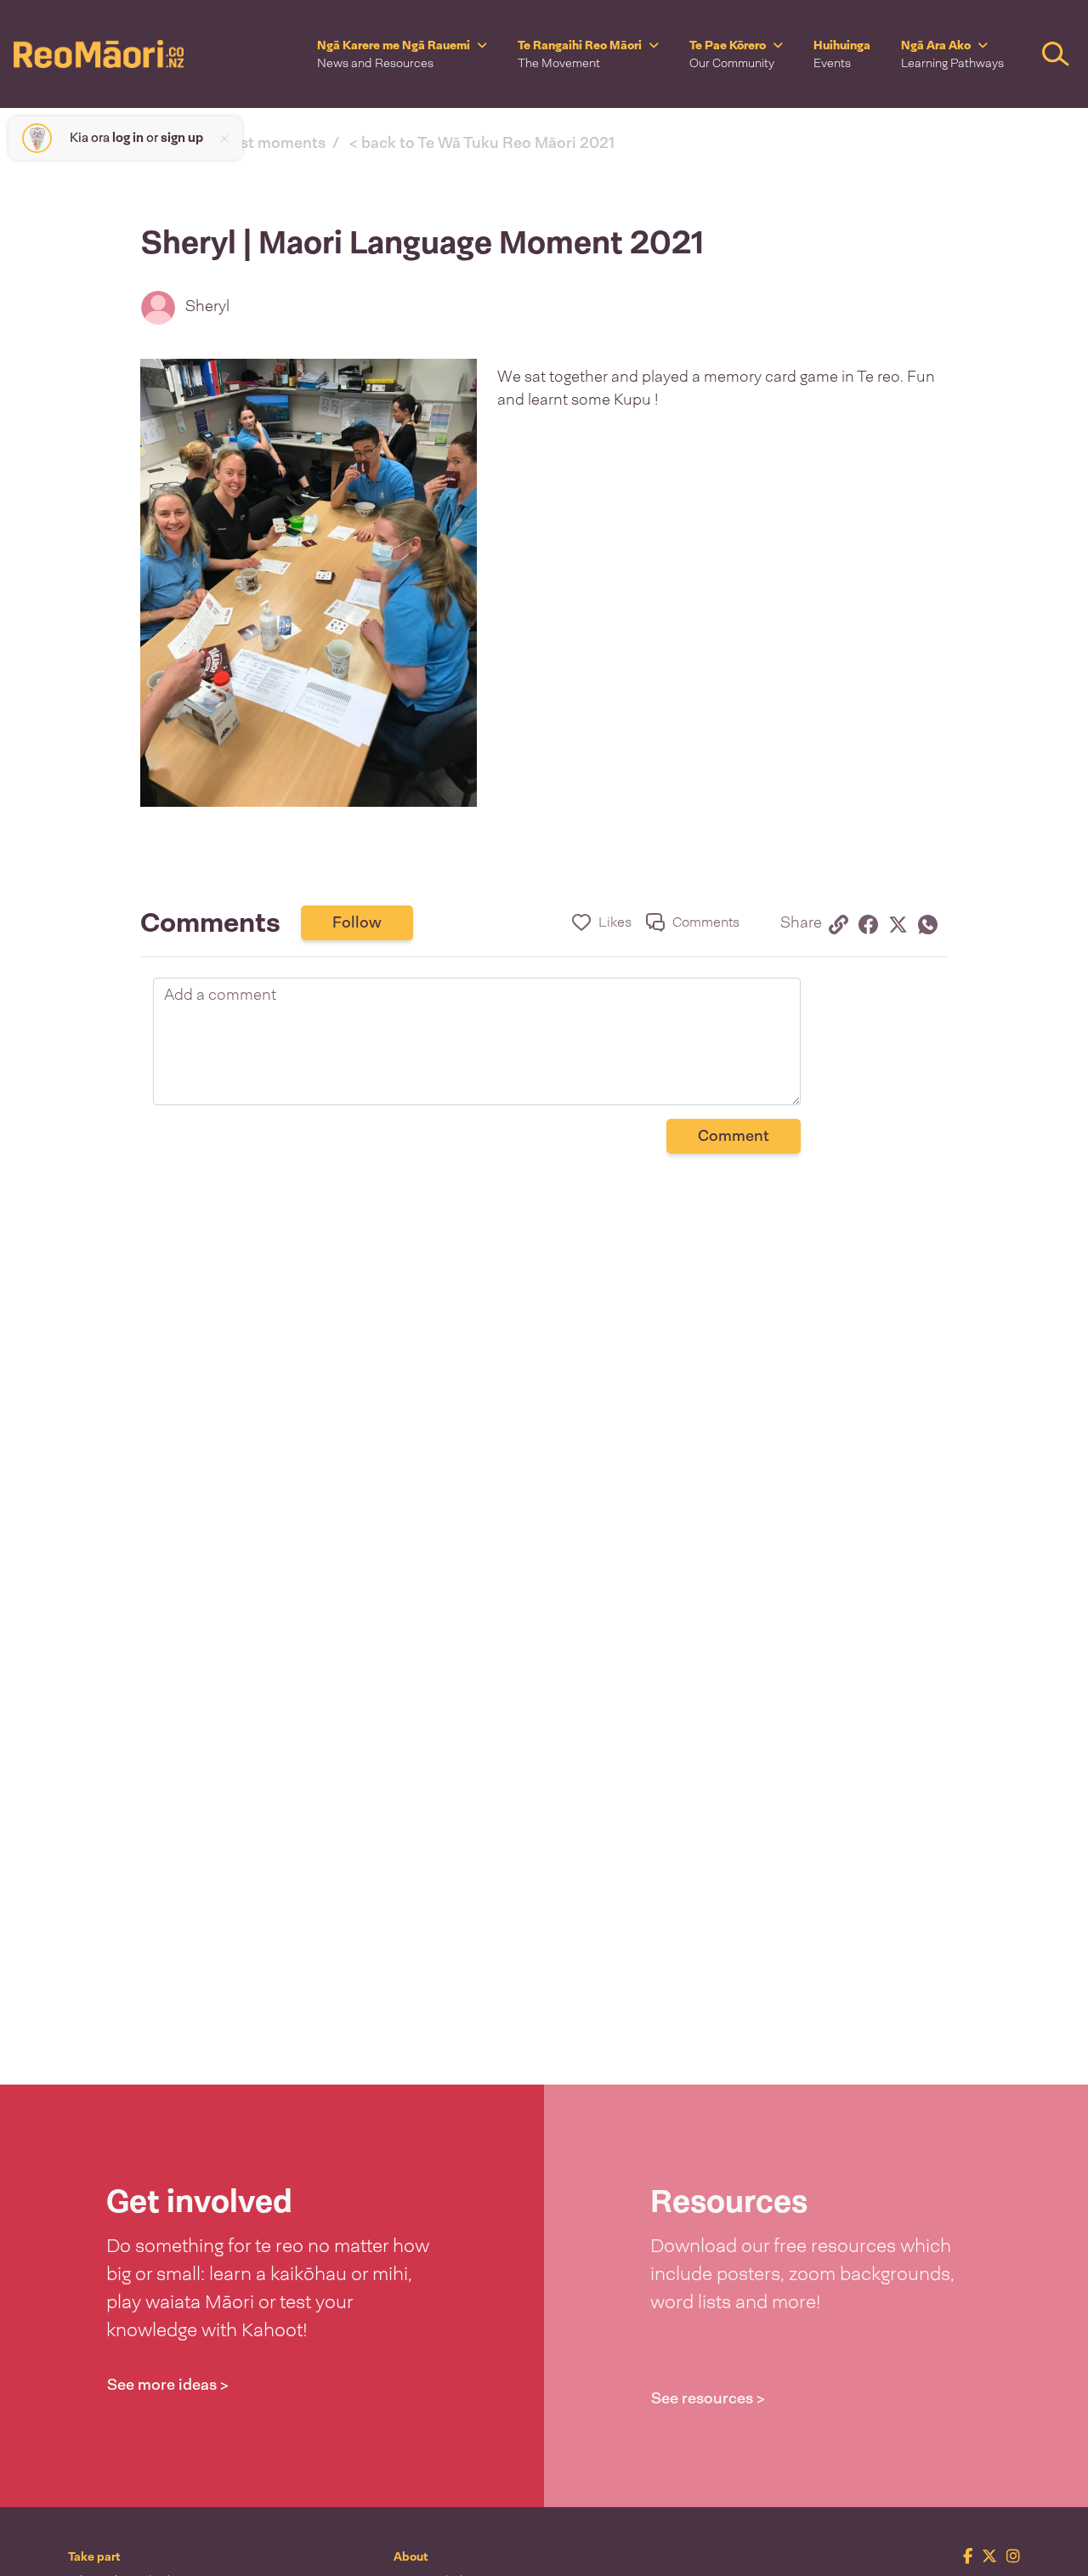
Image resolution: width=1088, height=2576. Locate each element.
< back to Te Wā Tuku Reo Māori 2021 (482, 143)
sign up (182, 138)
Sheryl (207, 306)
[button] (402, 54)
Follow (357, 922)
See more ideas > (168, 2385)
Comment (734, 1136)
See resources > (708, 2398)
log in (128, 138)
